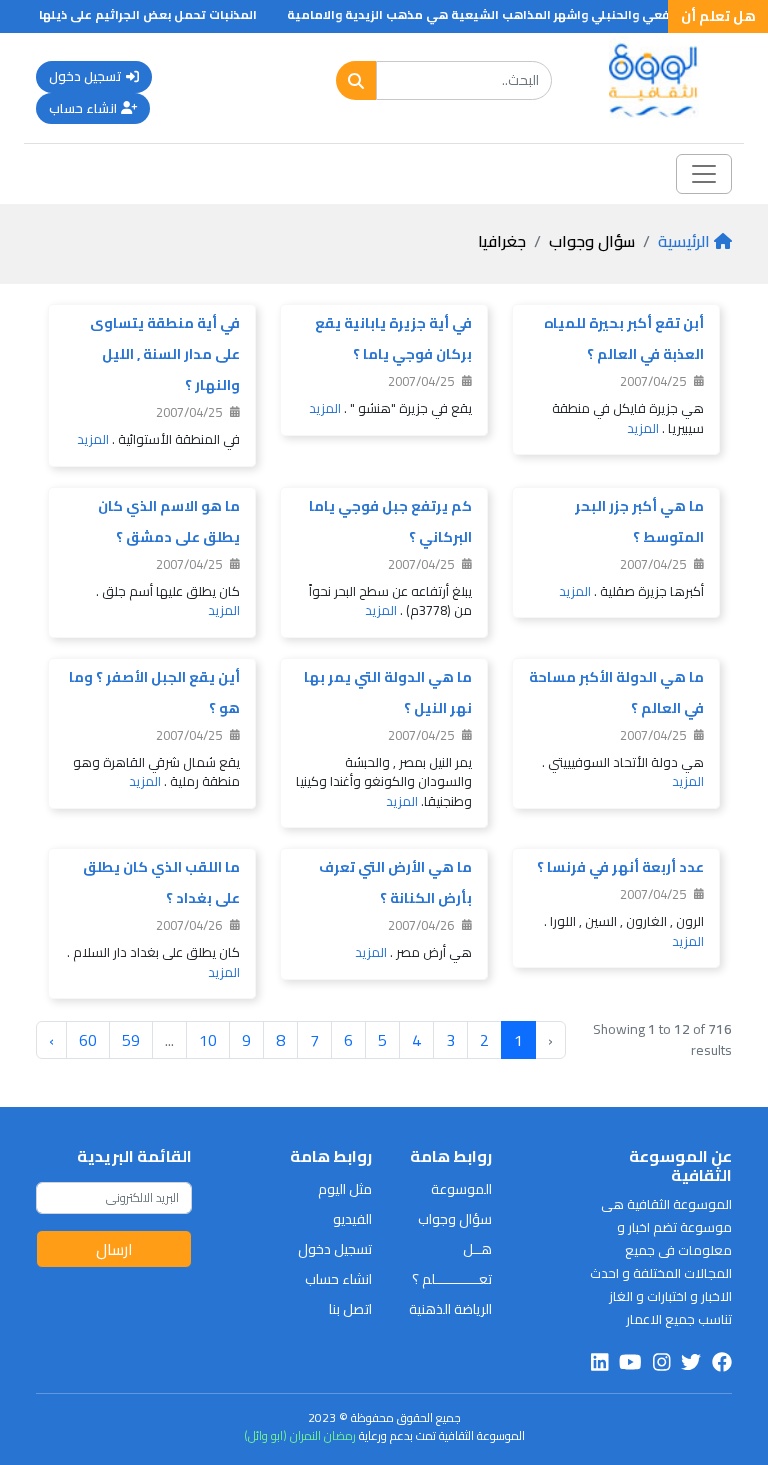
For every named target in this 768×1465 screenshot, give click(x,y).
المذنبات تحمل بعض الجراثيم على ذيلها (163, 14)
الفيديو (352, 1219)
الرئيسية (684, 241)
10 (208, 1040)
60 (88, 1040)
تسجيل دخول (85, 76)
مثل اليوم (345, 1189)
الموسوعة (461, 1189)
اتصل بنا (350, 1309)
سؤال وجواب (455, 1219)
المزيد (643, 428)
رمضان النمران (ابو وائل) (300, 1435)
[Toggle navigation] (704, 174)
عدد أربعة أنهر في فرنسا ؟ (620, 867)
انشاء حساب (83, 108)
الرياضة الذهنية (450, 1309)
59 (131, 1040)
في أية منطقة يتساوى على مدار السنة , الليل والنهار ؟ (165, 354)
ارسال (114, 1249)
